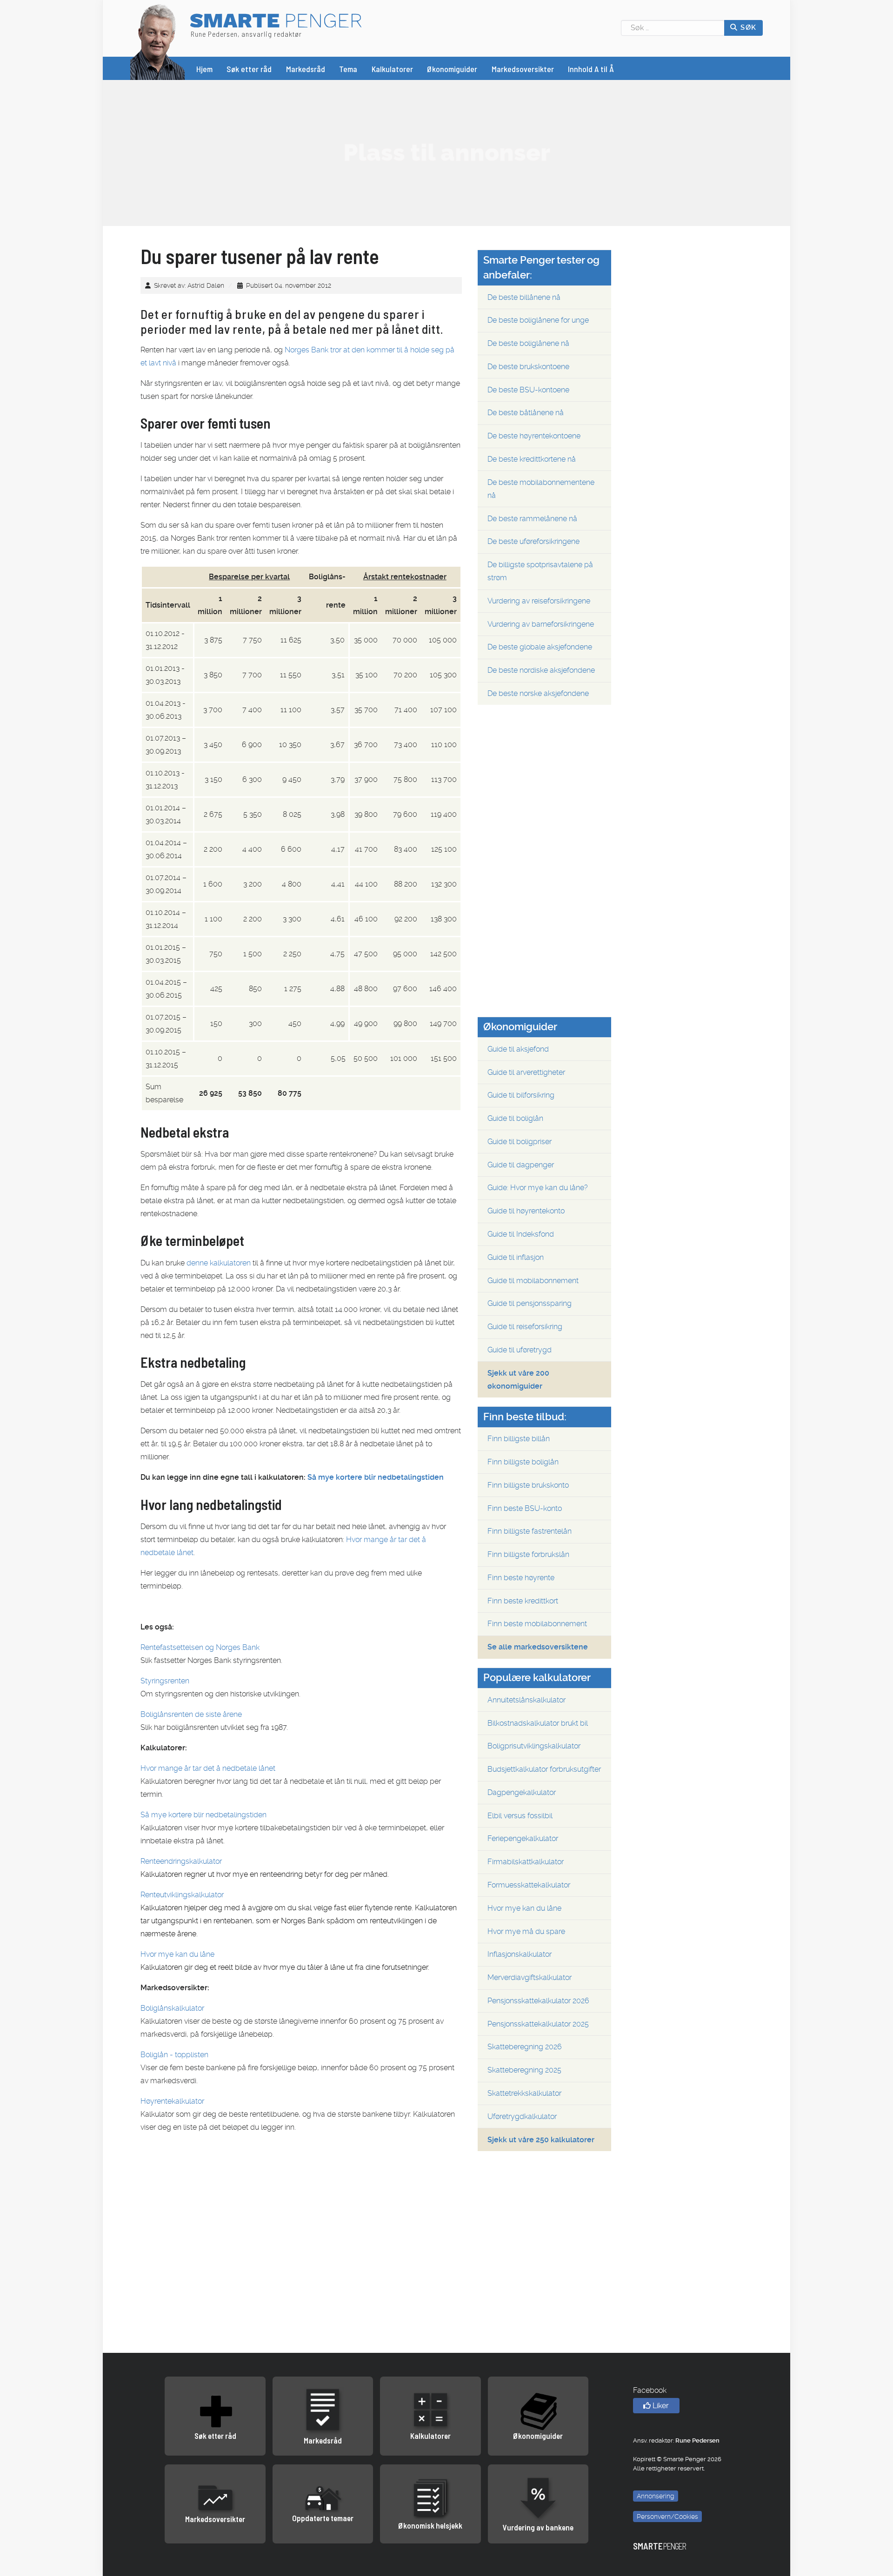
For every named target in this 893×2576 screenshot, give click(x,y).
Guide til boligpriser (520, 1142)
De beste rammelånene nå (532, 519)
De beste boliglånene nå (528, 343)
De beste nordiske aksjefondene (541, 670)
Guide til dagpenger (521, 1165)
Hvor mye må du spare (526, 1931)
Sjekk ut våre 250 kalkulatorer (541, 2140)
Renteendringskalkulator (181, 1861)
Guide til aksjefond (518, 1049)
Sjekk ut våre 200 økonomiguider (518, 1380)
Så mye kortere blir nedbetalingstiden (376, 1477)
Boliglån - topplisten (174, 2055)
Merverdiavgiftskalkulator (530, 1977)
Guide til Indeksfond (521, 1234)
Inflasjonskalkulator (520, 1954)
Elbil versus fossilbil (520, 1816)
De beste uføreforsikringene (533, 541)
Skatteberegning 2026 (525, 2047)
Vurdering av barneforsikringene (541, 624)
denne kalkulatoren (219, 1263)
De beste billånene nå (524, 297)
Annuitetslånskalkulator (526, 1700)
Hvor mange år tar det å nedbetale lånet (208, 1768)
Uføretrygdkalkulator (522, 2116)
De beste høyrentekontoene (534, 436)
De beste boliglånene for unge (538, 320)
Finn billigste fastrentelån (530, 1531)
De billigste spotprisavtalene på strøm (540, 571)
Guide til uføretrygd (520, 1350)
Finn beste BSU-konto (525, 1508)
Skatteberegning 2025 (524, 2070)
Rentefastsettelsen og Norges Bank (200, 1647)
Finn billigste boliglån (523, 1462)
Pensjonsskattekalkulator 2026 (538, 2001)
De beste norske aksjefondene (538, 693)
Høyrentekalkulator (172, 2101)
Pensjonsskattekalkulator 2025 (538, 2024)
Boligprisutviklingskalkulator (534, 1746)
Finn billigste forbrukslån (528, 1554)
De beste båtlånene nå (526, 413)
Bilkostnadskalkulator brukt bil (538, 1723)
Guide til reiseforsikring (525, 1327)
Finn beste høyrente (521, 1578)
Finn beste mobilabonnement (537, 1624)
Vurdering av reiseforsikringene (539, 601)
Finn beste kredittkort (523, 1601)
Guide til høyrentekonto (526, 1211)
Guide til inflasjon (516, 1257)
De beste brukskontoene (528, 367)
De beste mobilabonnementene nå (541, 489)
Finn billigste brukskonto (528, 1485)
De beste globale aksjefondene (540, 647)
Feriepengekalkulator (523, 1838)
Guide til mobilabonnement (533, 1281)
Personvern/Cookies (667, 2516)
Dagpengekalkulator (522, 1792)
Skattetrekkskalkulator (524, 2093)
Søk (747, 27)
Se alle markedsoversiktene (538, 1647)
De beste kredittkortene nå (532, 459)
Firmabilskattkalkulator (526, 1862)
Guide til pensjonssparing (530, 1303)
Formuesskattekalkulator (529, 1885)
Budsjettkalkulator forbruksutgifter (544, 1769)
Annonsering (656, 2496)
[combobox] (673, 28)
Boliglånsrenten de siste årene (191, 1714)
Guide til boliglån (515, 1118)
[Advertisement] (446, 152)
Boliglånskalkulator (172, 2008)
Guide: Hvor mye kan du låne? (538, 1188)
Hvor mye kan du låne (177, 1954)
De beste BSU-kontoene (528, 390)
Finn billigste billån (519, 1439)
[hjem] (158, 41)
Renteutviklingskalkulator (182, 1895)
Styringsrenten (165, 1681)
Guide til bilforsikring (521, 1095)
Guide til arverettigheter (526, 1072)
